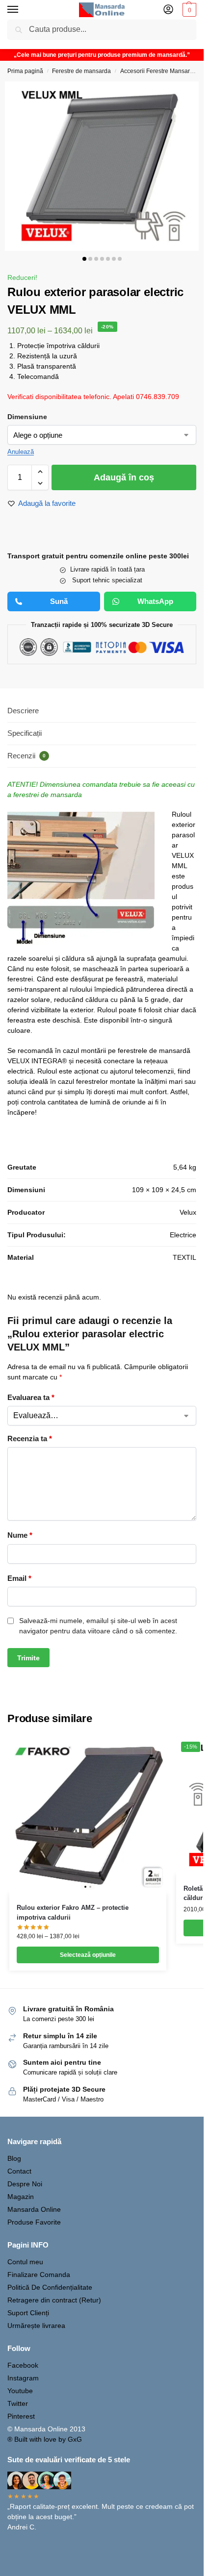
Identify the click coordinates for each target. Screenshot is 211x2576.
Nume (20, 1535)
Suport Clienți (28, 2313)
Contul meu (25, 2262)
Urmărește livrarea (36, 2326)
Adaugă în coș (124, 477)
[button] (188, 10)
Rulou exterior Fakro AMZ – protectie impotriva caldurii (73, 1913)
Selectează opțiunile (88, 1955)
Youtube (20, 2391)
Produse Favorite (34, 2222)
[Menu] (22, 10)
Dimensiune (27, 417)
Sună (59, 601)
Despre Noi (25, 2184)
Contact (19, 2171)
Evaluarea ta (31, 1397)
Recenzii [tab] (26, 756)
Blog (14, 2158)
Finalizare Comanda (39, 2275)
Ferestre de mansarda (81, 71)
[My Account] (168, 10)
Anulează (21, 452)
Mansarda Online (34, 2209)
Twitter (18, 2403)
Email (19, 1578)
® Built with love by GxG (45, 2439)
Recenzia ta (30, 1438)
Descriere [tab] (23, 711)
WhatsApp (155, 601)
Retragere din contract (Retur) (54, 2300)
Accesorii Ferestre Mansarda (158, 71)
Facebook (23, 2365)
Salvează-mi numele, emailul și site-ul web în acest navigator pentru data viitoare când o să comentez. (98, 1626)
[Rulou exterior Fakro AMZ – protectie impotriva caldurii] (88, 1815)
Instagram (23, 2378)
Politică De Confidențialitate (50, 2287)
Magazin (21, 2197)
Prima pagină (25, 71)
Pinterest (21, 2416)
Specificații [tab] (25, 733)
